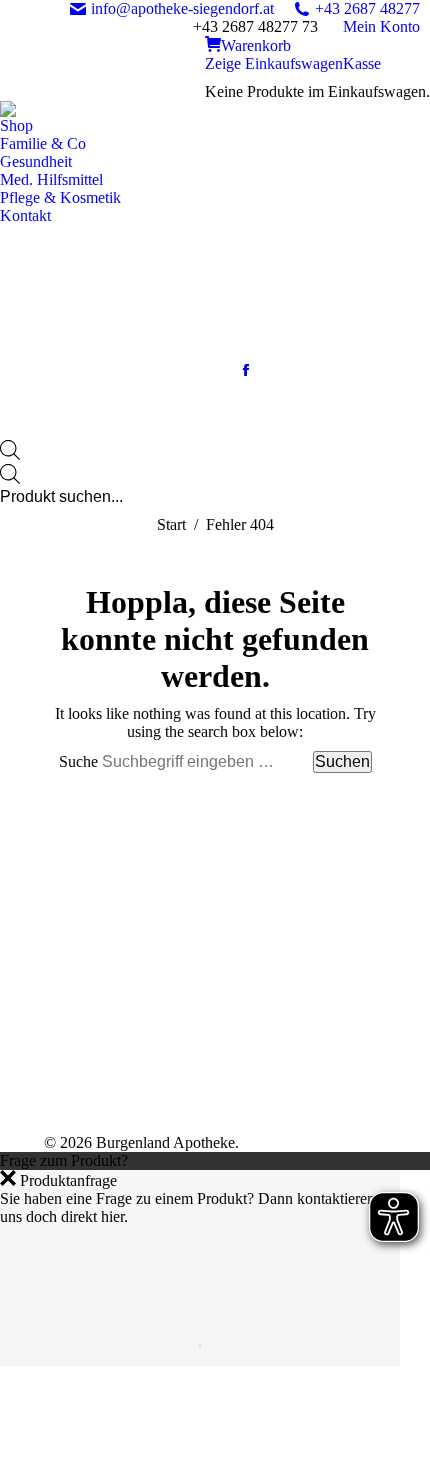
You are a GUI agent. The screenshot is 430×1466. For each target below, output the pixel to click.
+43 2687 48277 (367, 8)
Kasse (362, 63)
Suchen (342, 761)
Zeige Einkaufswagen (274, 63)
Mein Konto (381, 26)
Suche (80, 761)
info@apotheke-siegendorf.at (182, 8)
